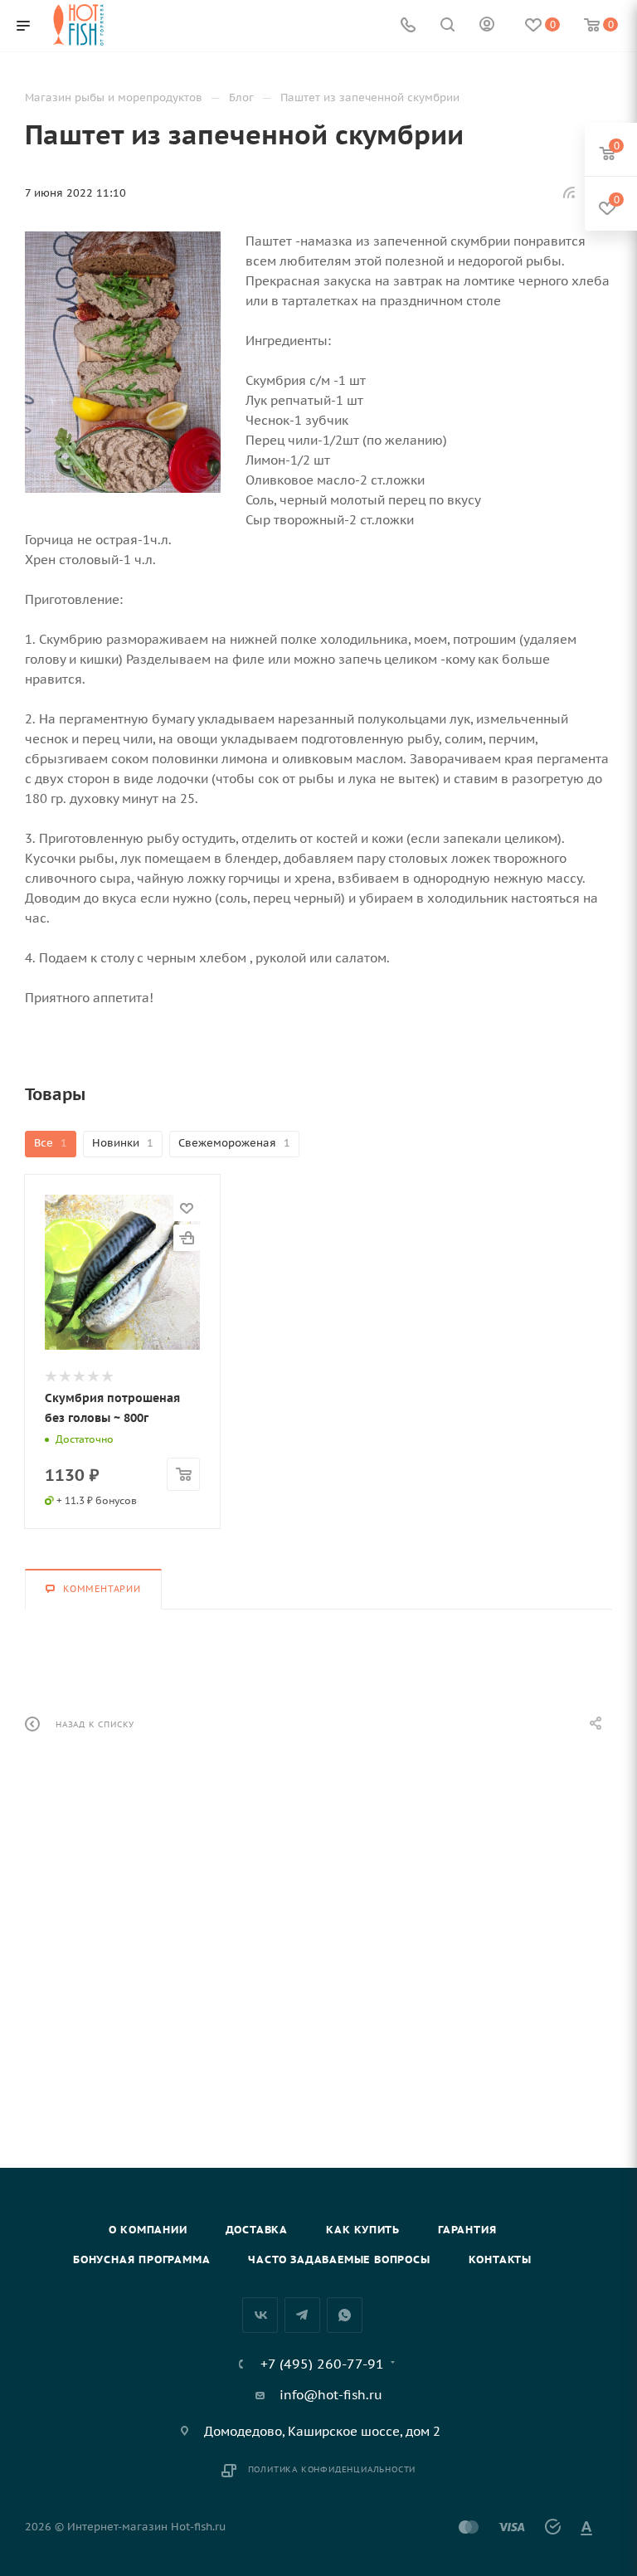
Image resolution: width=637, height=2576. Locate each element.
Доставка (257, 2230)
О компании (148, 2230)
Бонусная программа (141, 2259)
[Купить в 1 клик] (187, 1238)
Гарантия (467, 2230)
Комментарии (102, 1589)
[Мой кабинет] (487, 26)
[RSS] (569, 192)
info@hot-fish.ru (331, 2395)
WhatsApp (345, 2315)
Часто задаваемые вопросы (339, 2259)
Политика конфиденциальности (332, 2469)
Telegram (302, 2315)
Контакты (500, 2259)
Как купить (363, 2230)
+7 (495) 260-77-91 (322, 2364)
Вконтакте (260, 2315)
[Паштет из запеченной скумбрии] (123, 362)
